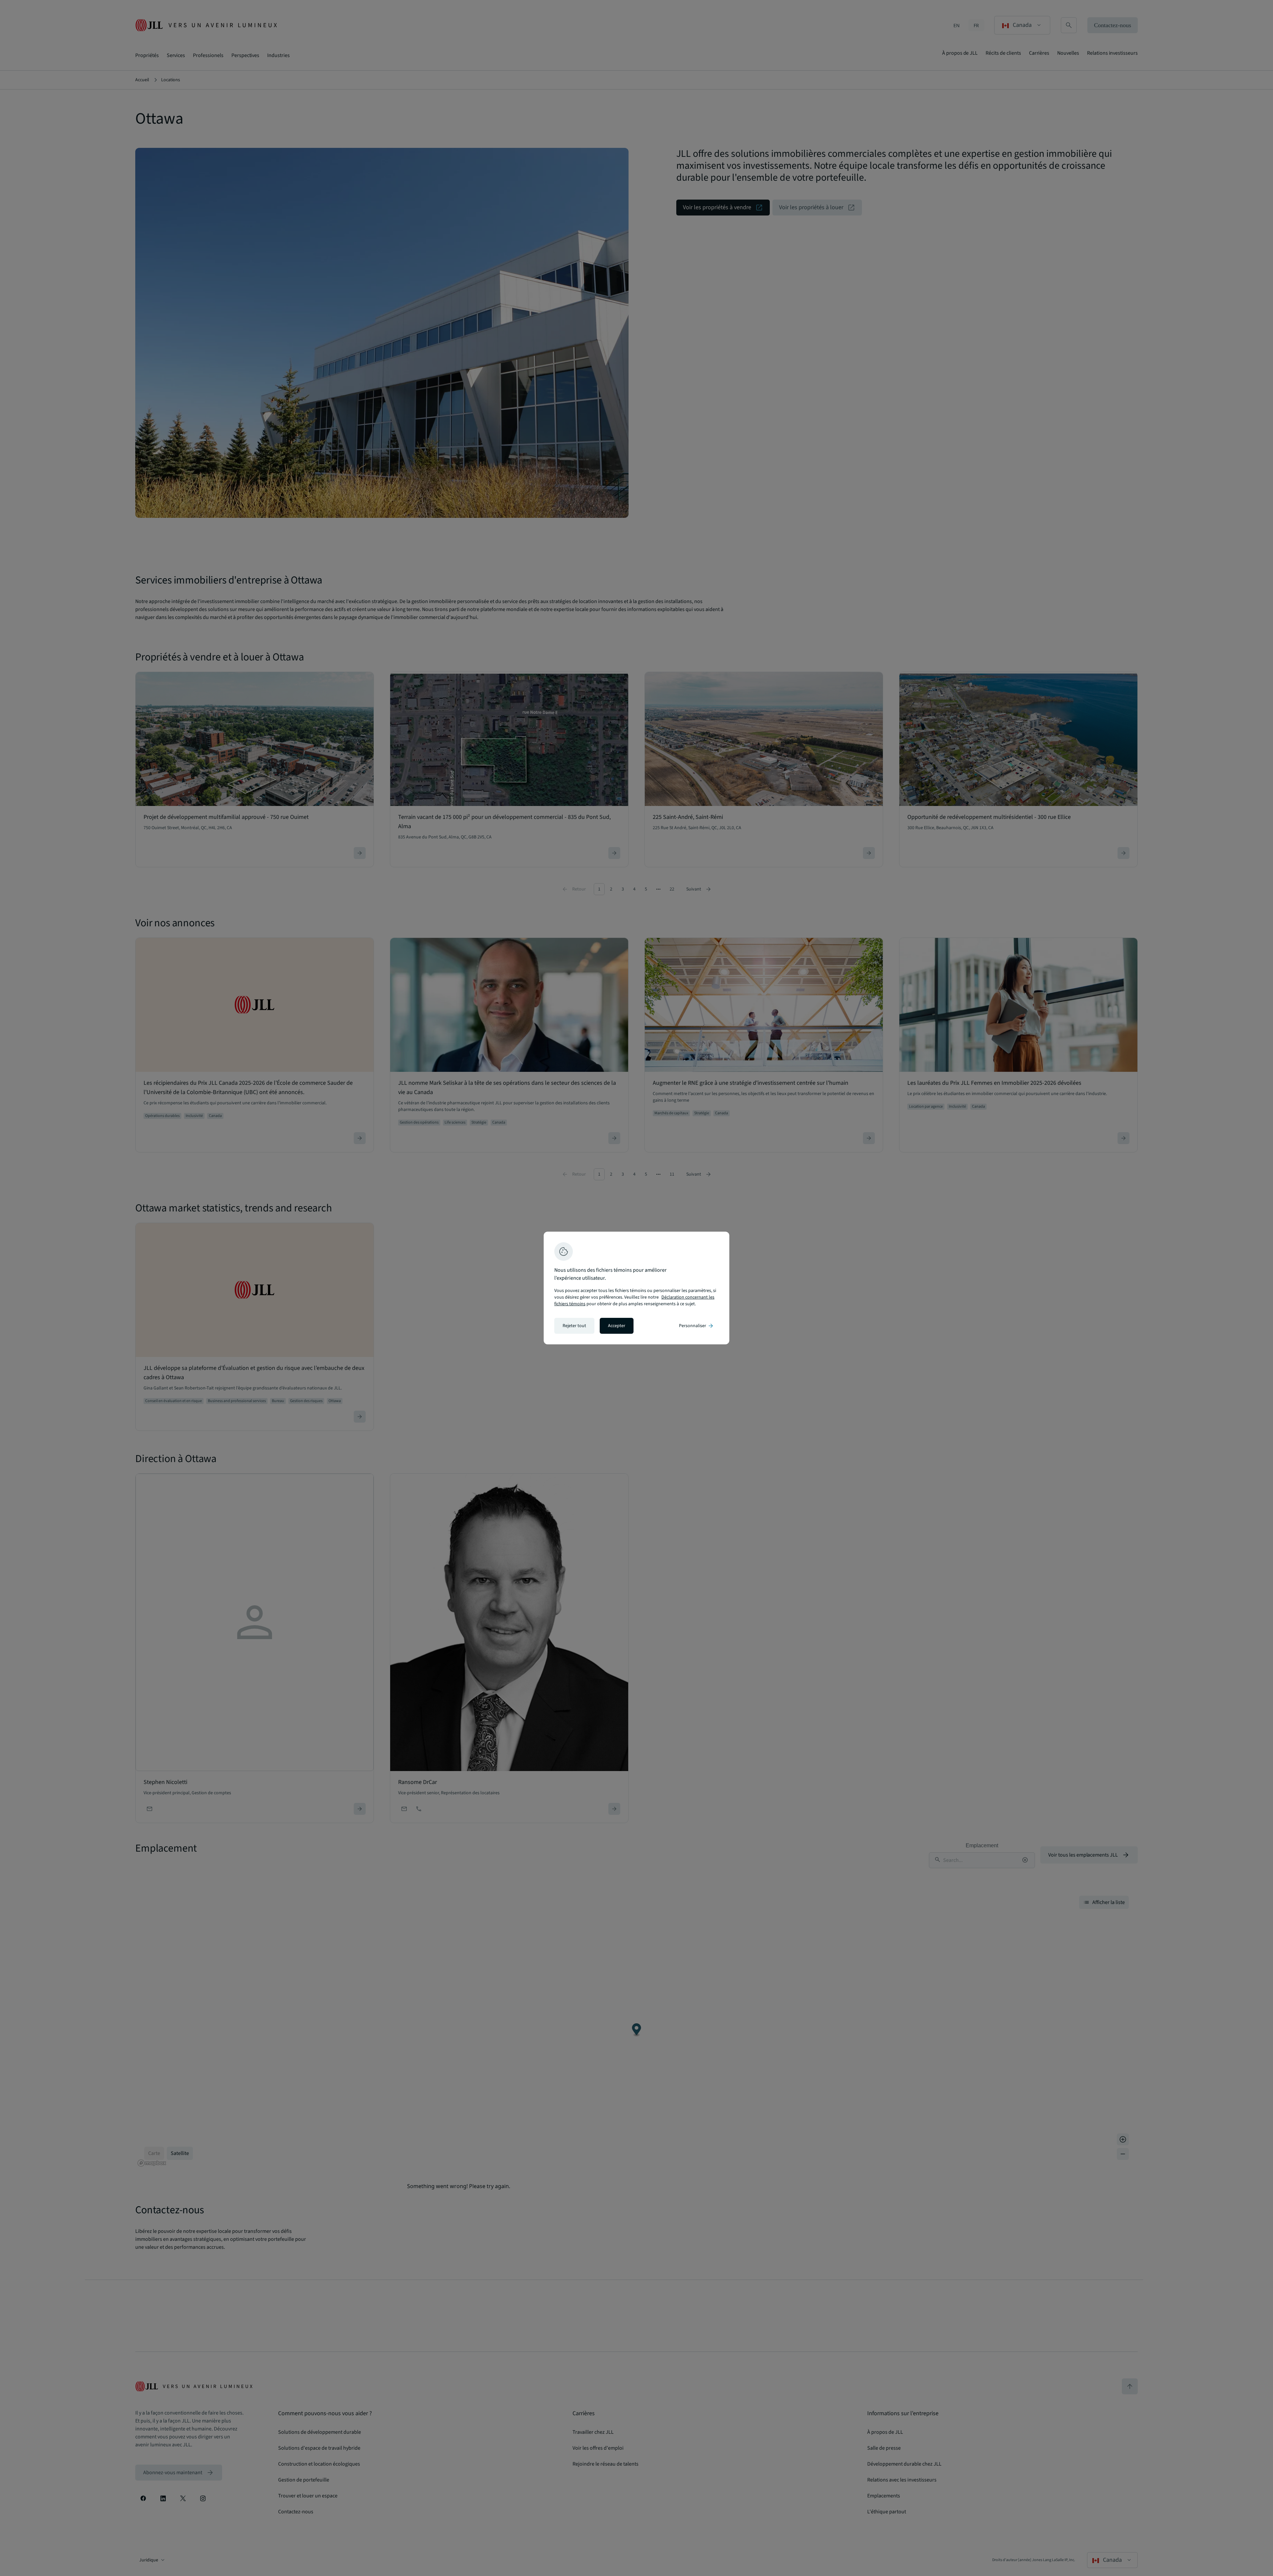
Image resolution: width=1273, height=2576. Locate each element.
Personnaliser (697, 1326)
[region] (636, 1288)
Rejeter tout (574, 1326)
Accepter (617, 1326)
